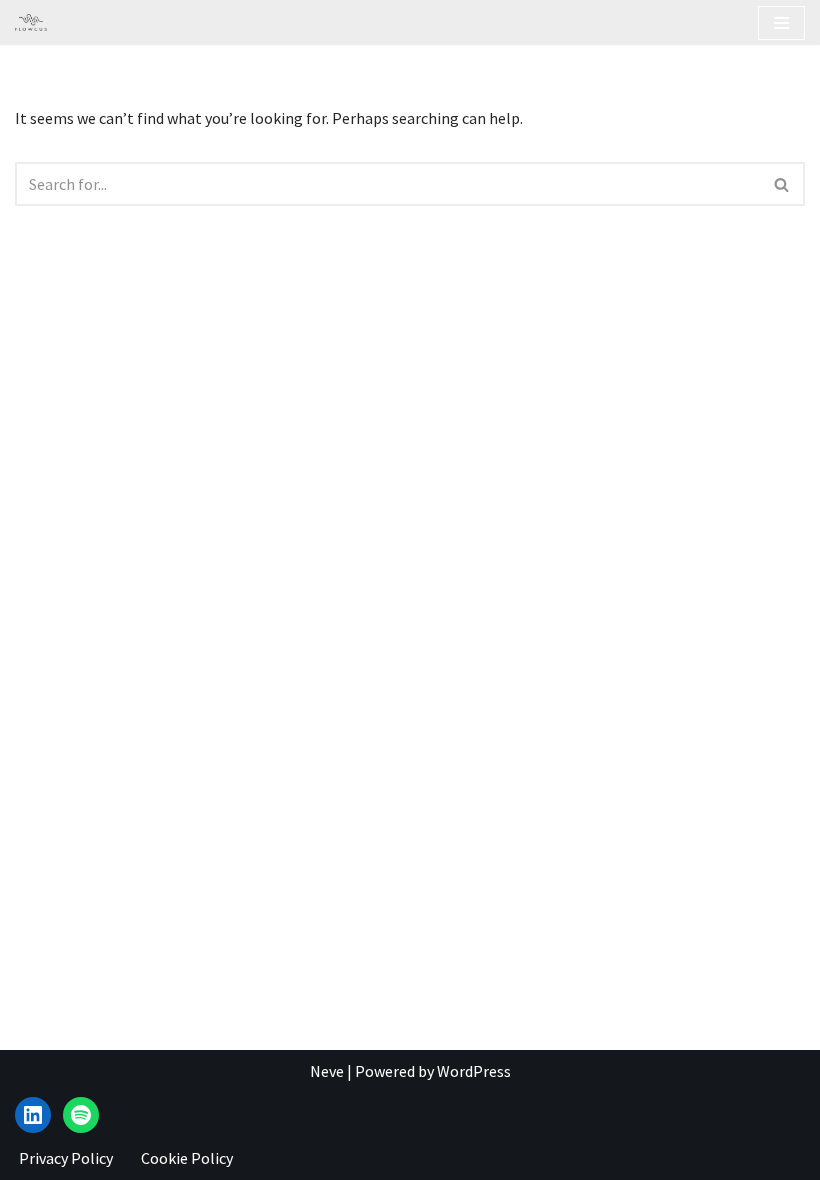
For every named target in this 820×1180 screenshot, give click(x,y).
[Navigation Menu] (781, 23)
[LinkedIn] (33, 1115)
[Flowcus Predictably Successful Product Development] (31, 22)
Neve (327, 1071)
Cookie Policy (187, 1158)
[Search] (782, 184)
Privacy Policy (66, 1158)
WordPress (474, 1071)
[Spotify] (81, 1115)
